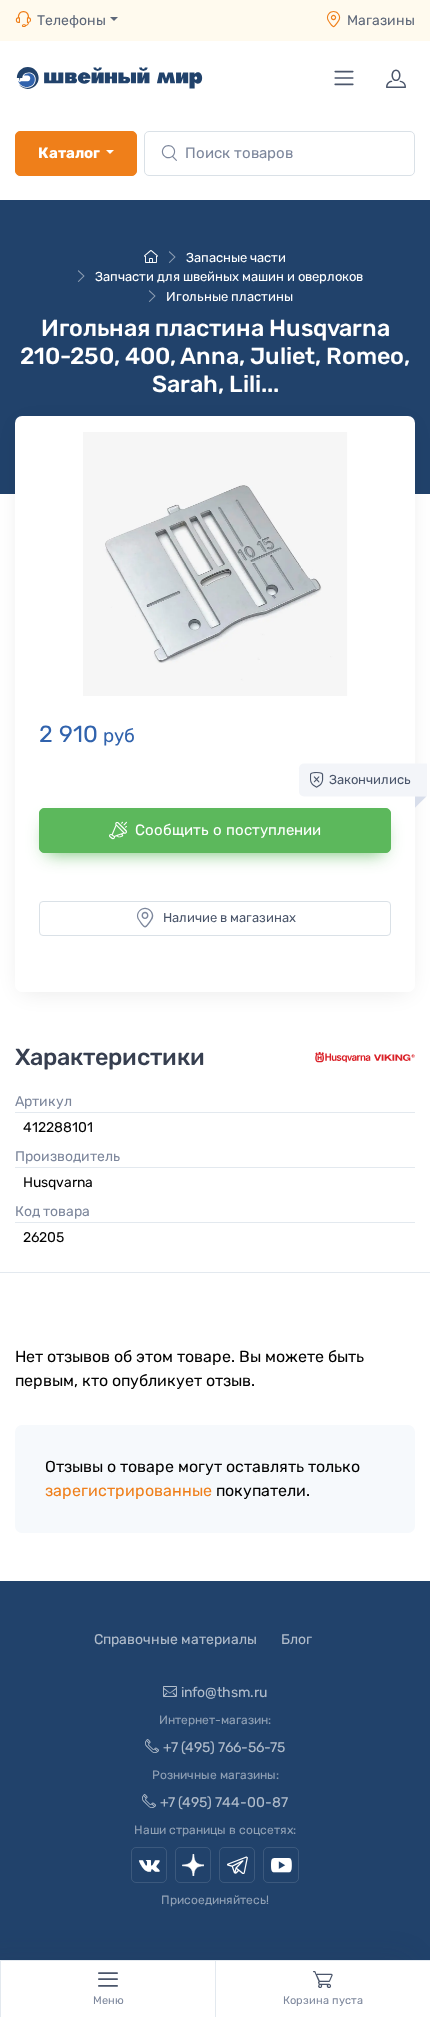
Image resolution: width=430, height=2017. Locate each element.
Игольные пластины (229, 296)
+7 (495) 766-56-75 (224, 1747)
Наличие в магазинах (229, 917)
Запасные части (236, 257)
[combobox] (279, 153)
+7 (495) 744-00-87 (224, 1802)
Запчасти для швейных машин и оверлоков (229, 276)
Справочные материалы (175, 1639)
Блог (296, 1639)
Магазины (381, 20)
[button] (215, 564)
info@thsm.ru (224, 1692)
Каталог (69, 153)
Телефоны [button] (71, 20)
